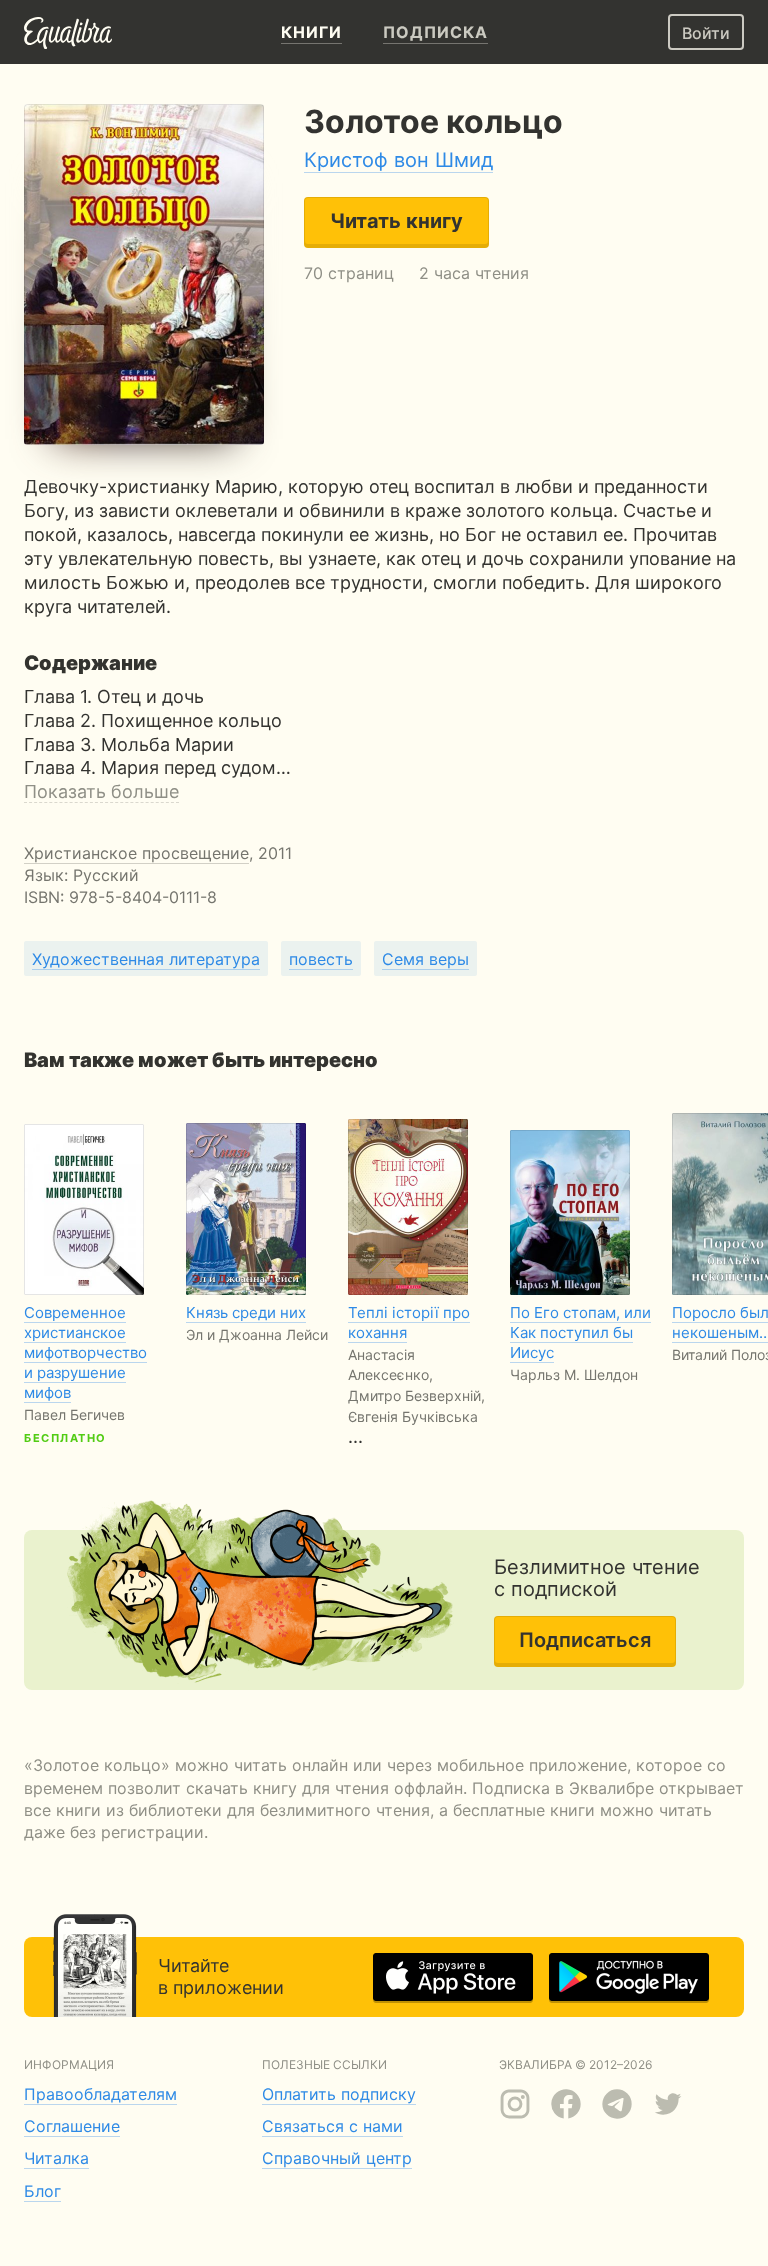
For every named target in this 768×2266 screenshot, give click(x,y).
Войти (706, 33)
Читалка (56, 2158)
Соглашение (72, 2126)
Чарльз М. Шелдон (574, 1374)
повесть (321, 959)
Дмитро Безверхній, (416, 1395)
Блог (42, 2191)
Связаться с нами (332, 2126)
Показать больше (101, 791)
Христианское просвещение (136, 853)
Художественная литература (146, 959)
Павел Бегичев (74, 1414)
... (416, 1375)
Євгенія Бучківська (413, 1416)
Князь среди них (246, 1312)
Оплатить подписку (339, 2094)
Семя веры (425, 959)
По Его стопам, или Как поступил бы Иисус (580, 1332)
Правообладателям (100, 2094)
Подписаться (585, 1640)
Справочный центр (337, 2158)
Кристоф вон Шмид (398, 160)
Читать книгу (396, 221)
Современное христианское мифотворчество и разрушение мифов (85, 1352)
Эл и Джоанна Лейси (257, 1334)
